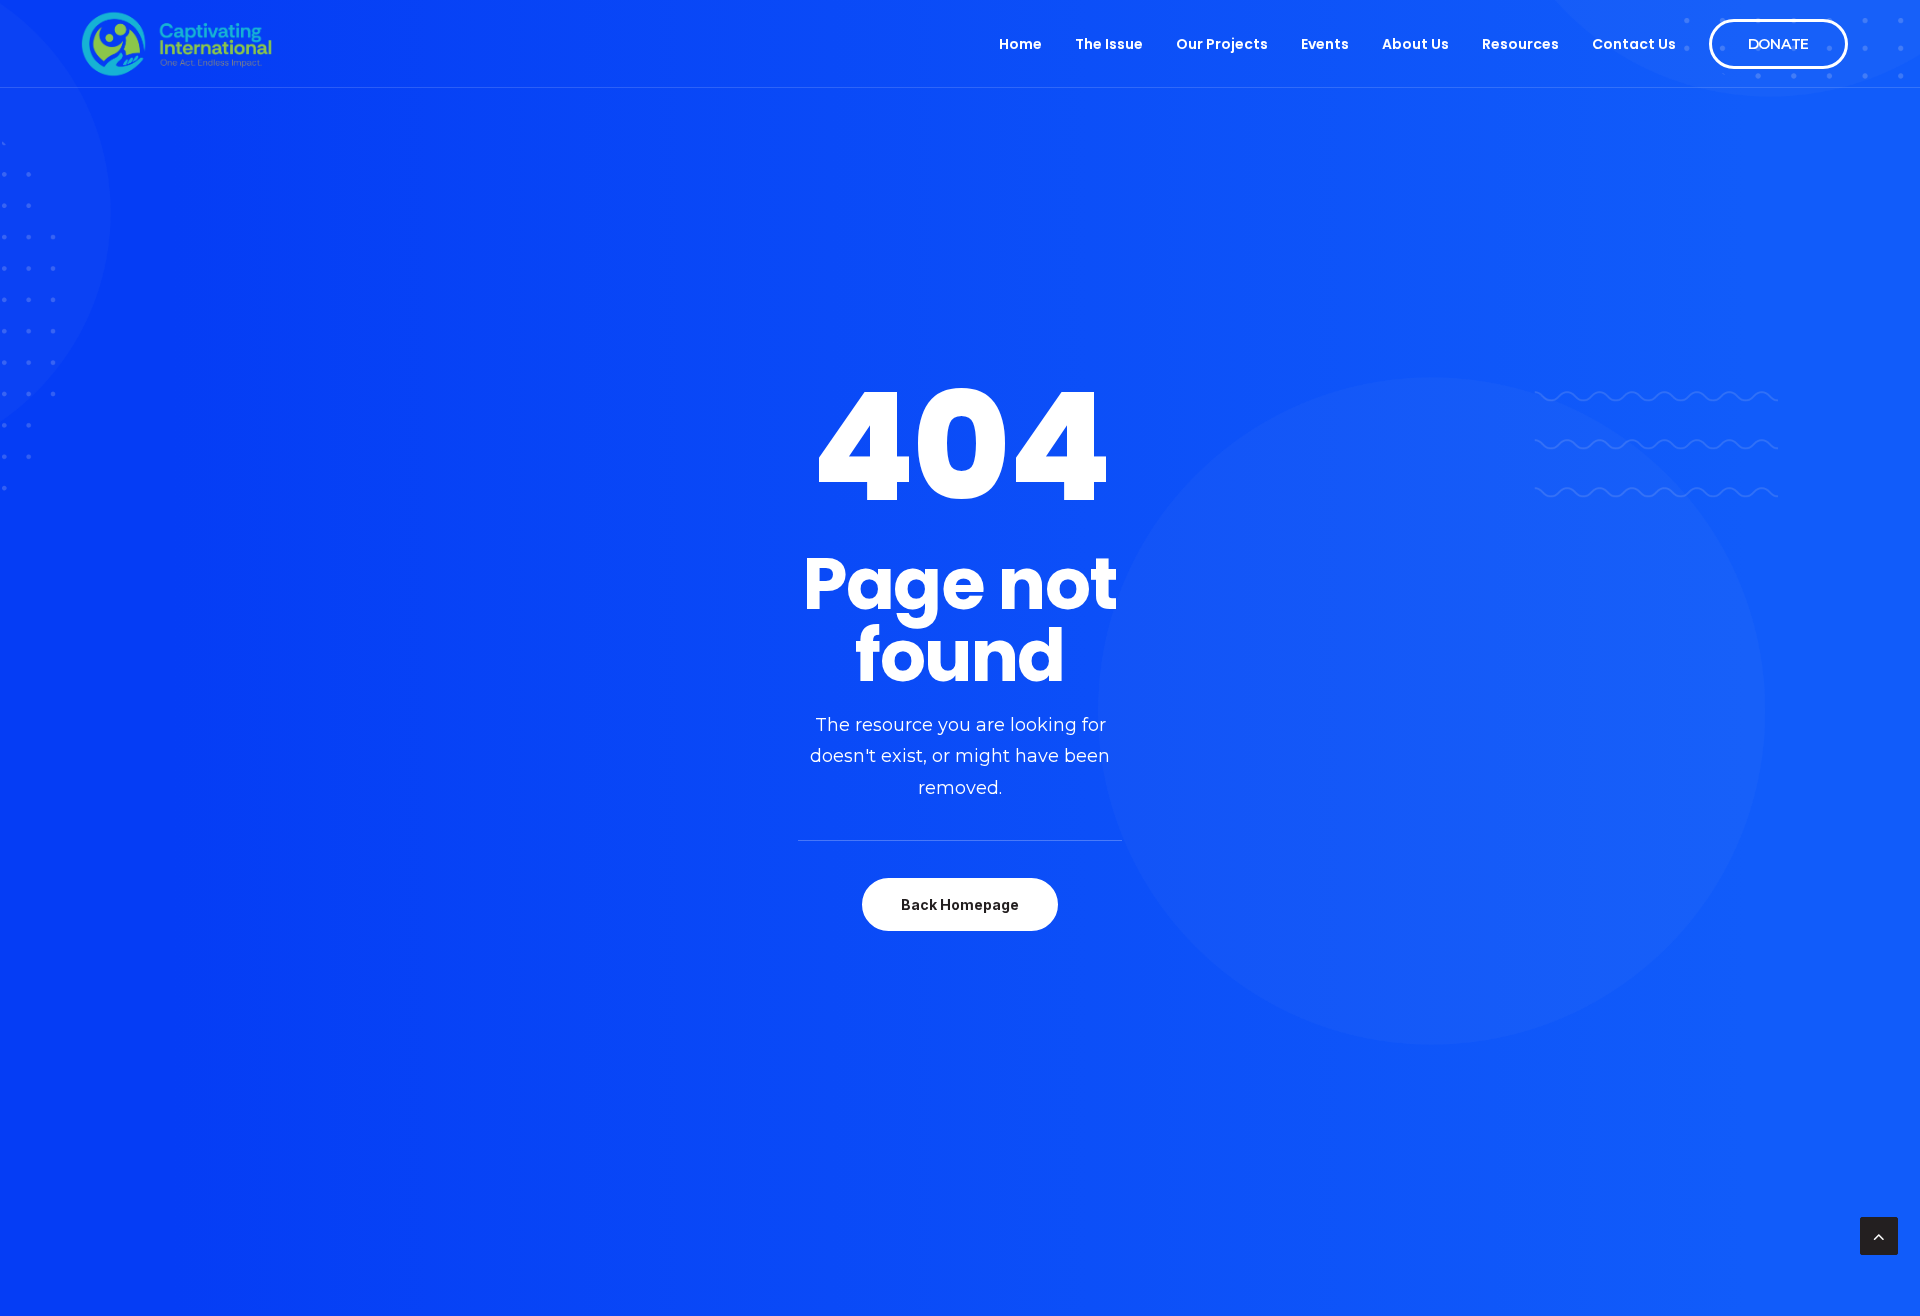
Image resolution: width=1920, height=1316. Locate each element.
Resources (1520, 44)
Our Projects (1222, 44)
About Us (1415, 44)
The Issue (1109, 44)
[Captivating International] (177, 44)
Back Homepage (960, 904)
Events (1325, 44)
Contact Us (1634, 44)
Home (1020, 44)
